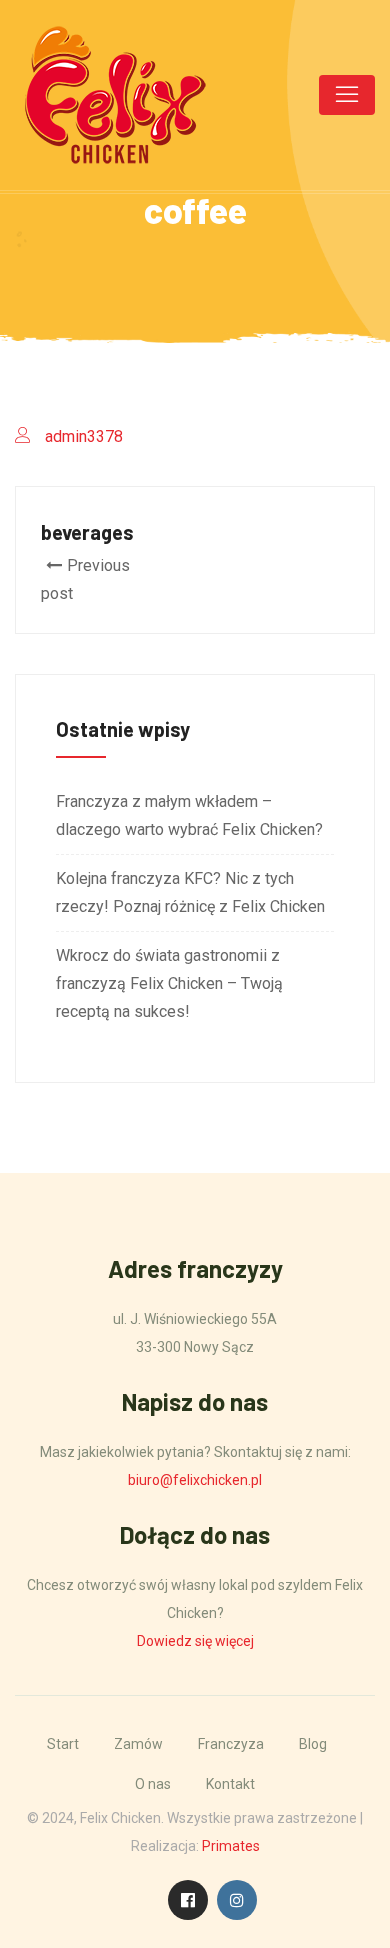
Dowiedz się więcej (195, 1641)
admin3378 (84, 436)
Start (63, 1744)
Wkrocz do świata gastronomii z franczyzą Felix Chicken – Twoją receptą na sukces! (169, 983)
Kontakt (230, 1784)
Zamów (138, 1744)
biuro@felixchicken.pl (195, 1480)
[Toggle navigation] (347, 95)
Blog (313, 1744)
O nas (153, 1784)
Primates (231, 1846)
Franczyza (231, 1744)
